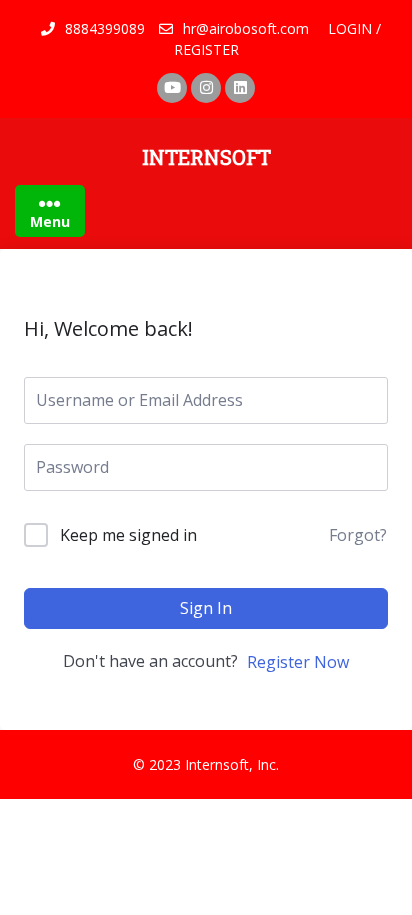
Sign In (206, 608)
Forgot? (358, 535)
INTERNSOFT (206, 157)
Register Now (298, 662)
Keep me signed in (128, 535)
